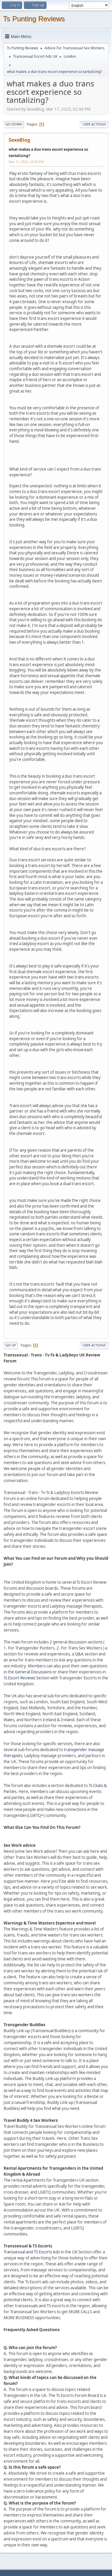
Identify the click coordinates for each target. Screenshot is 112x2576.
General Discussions (33, 1672)
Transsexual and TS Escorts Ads (32, 2252)
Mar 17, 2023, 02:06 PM (26, 162)
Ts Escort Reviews (19, 1678)
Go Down (14, 124)
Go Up (11, 1345)
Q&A (79, 1654)
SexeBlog (19, 140)
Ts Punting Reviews (34, 19)
